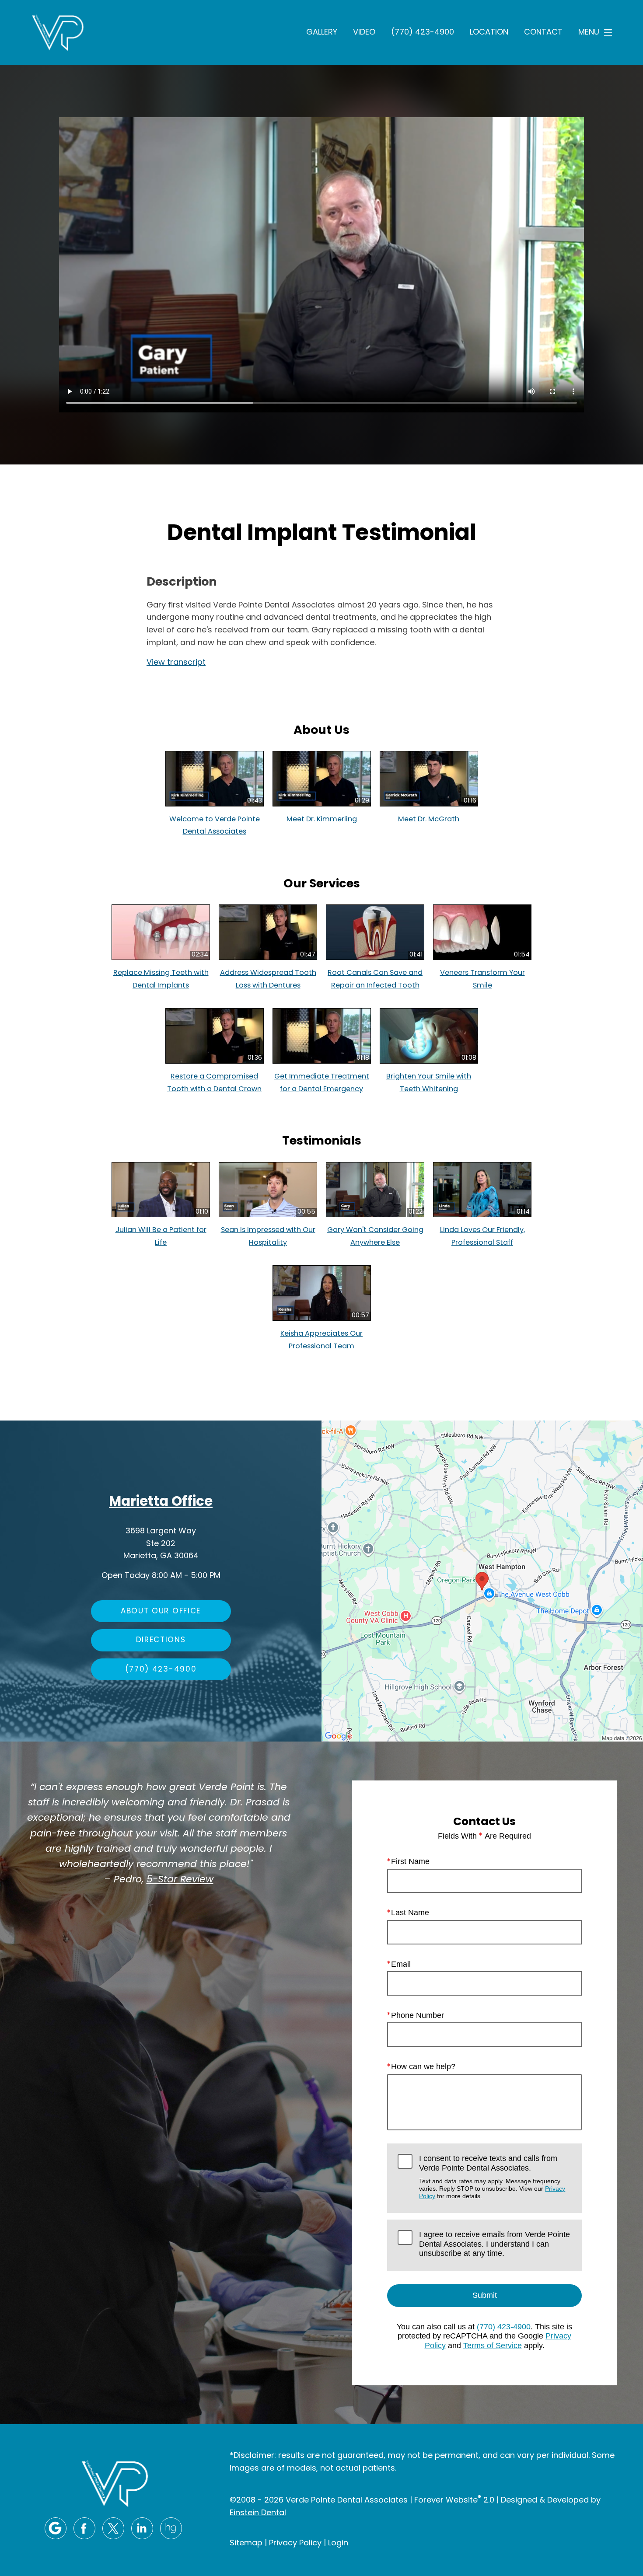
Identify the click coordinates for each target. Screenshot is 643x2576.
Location (489, 33)
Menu (589, 33)
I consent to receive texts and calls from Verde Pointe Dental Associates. (492, 2177)
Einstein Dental (258, 2513)
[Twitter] (113, 2528)
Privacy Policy (295, 2543)
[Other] (171, 2528)
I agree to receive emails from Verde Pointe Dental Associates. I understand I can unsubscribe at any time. (494, 2244)
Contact (543, 33)
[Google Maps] (56, 2528)
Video (364, 33)
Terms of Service (493, 2346)
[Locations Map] (482, 1582)
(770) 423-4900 (423, 33)
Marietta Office (161, 1503)
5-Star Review (180, 1881)
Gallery (322, 33)
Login (338, 2543)
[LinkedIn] (142, 2528)
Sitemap (246, 2543)
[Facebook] (84, 2528)
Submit (485, 2295)
